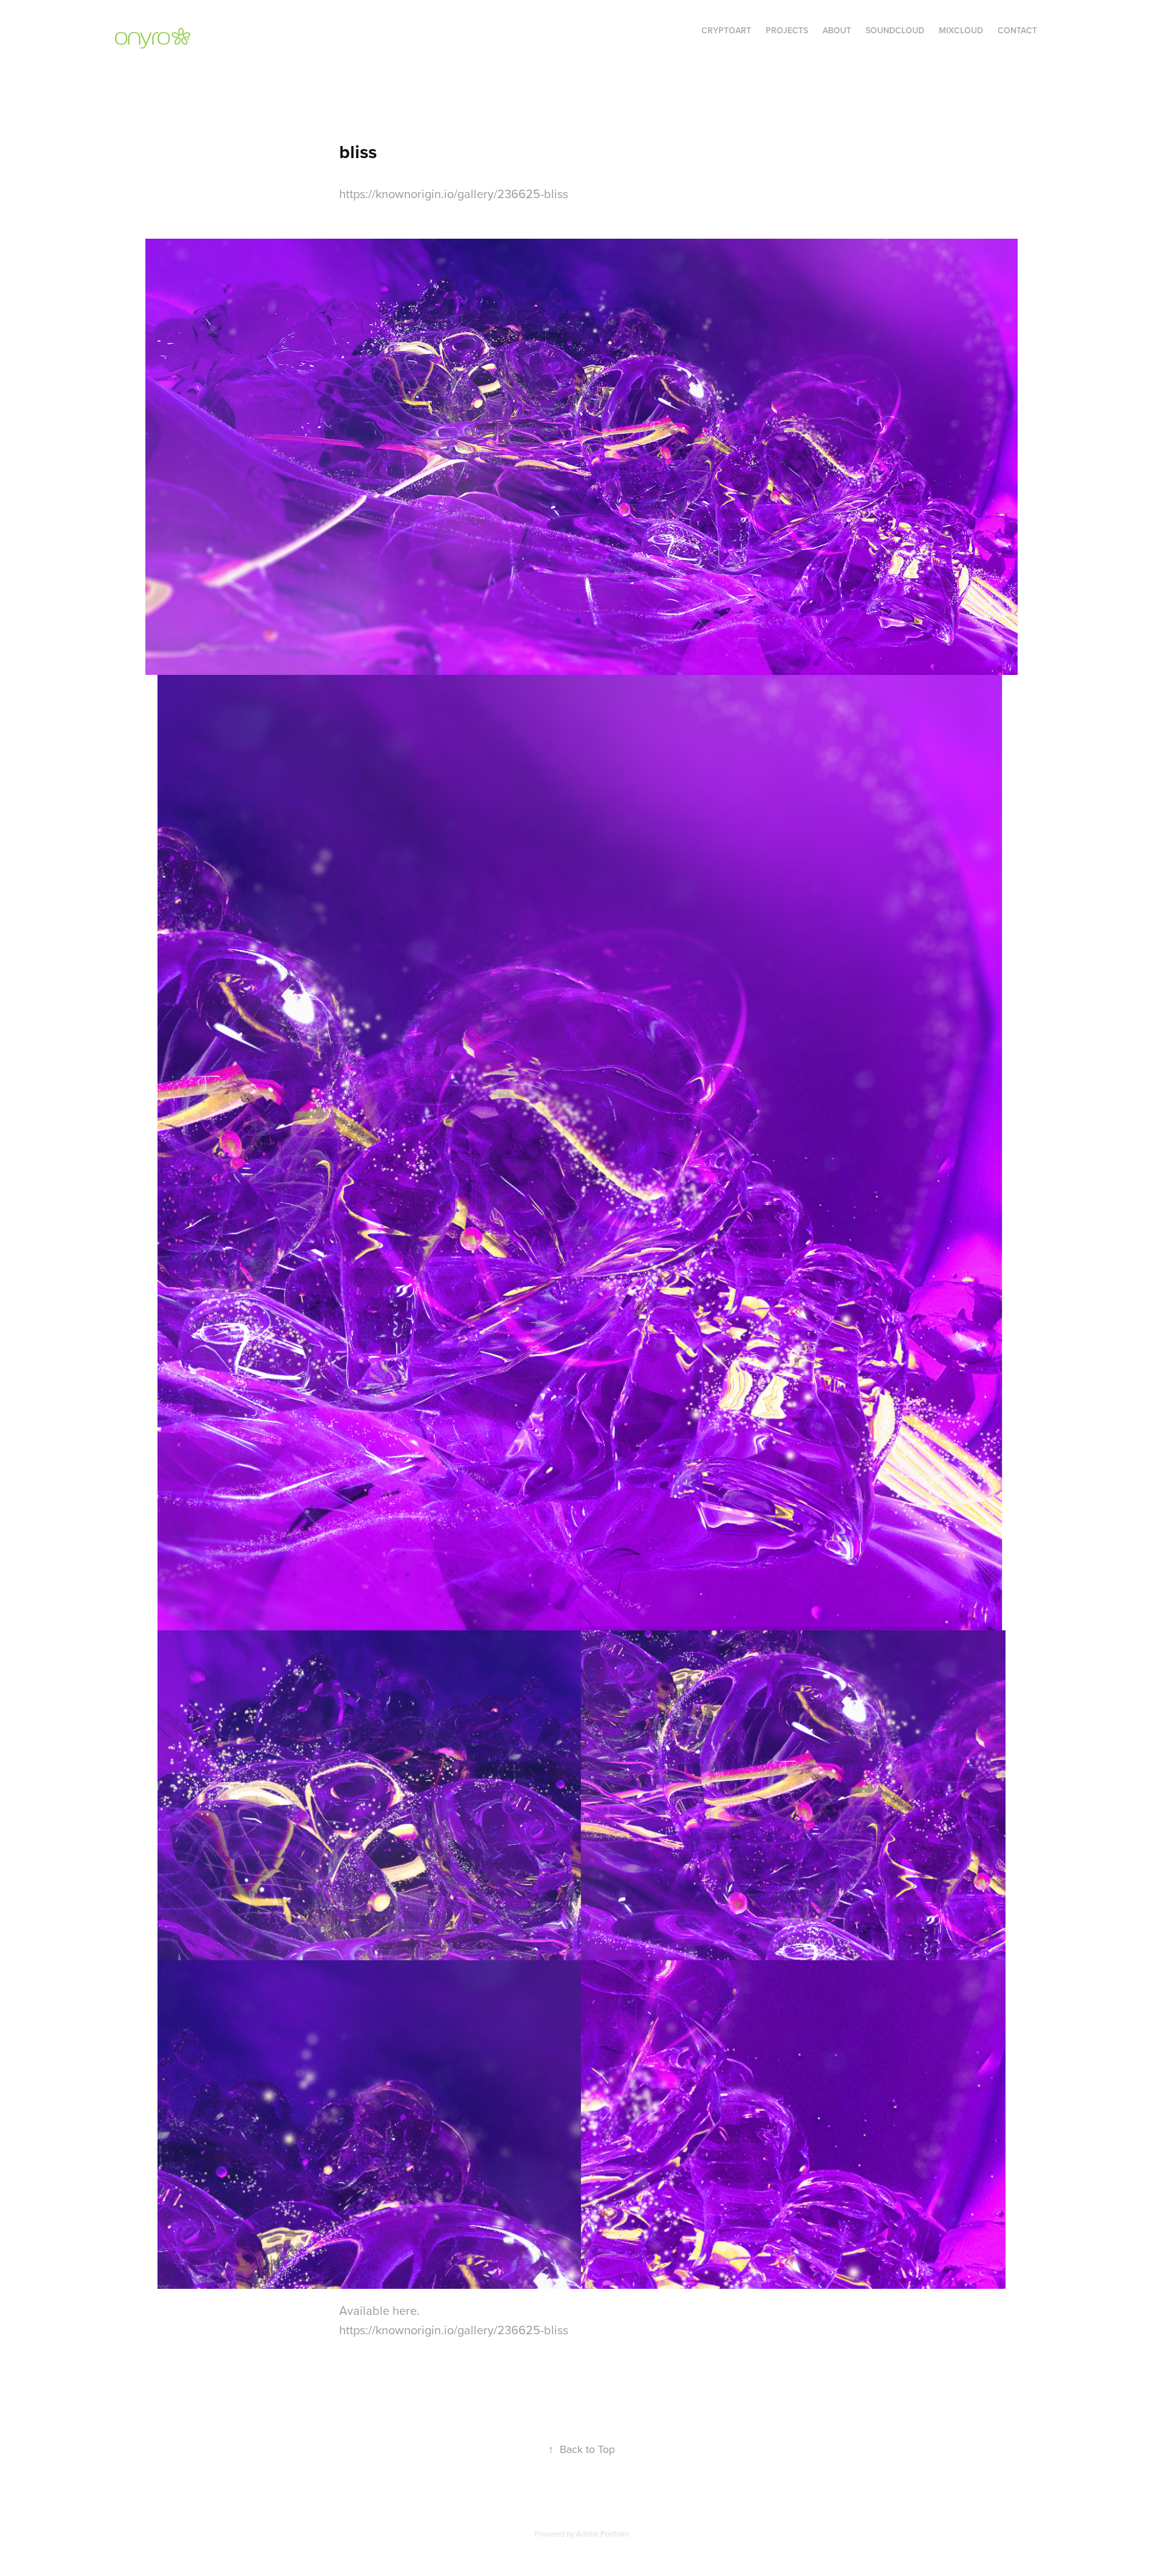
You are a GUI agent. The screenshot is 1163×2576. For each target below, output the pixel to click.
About (837, 30)
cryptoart (726, 30)
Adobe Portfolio (602, 2534)
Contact (1017, 30)
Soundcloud (895, 30)
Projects (787, 30)
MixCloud (961, 30)
